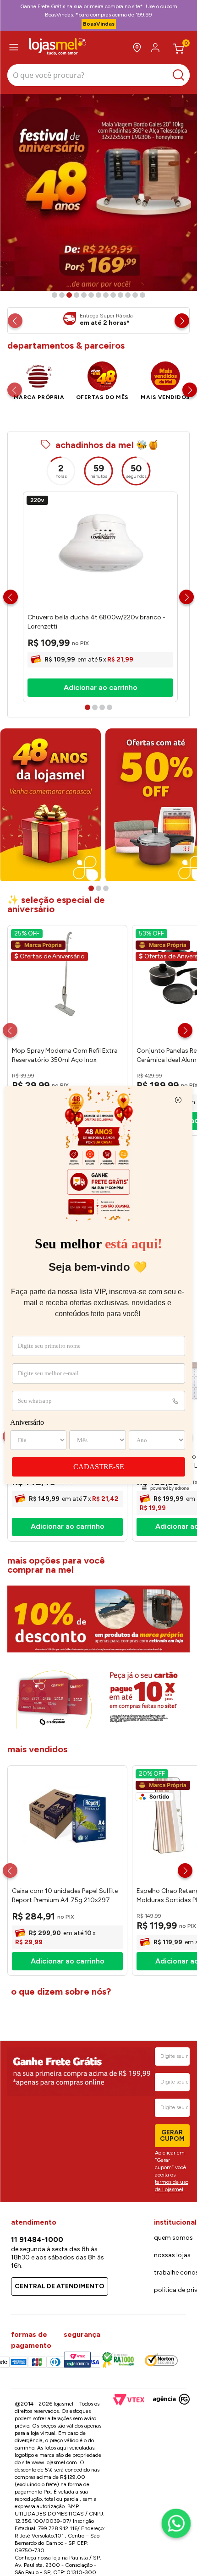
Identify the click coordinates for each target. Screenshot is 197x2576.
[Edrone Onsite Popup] (98, 1288)
